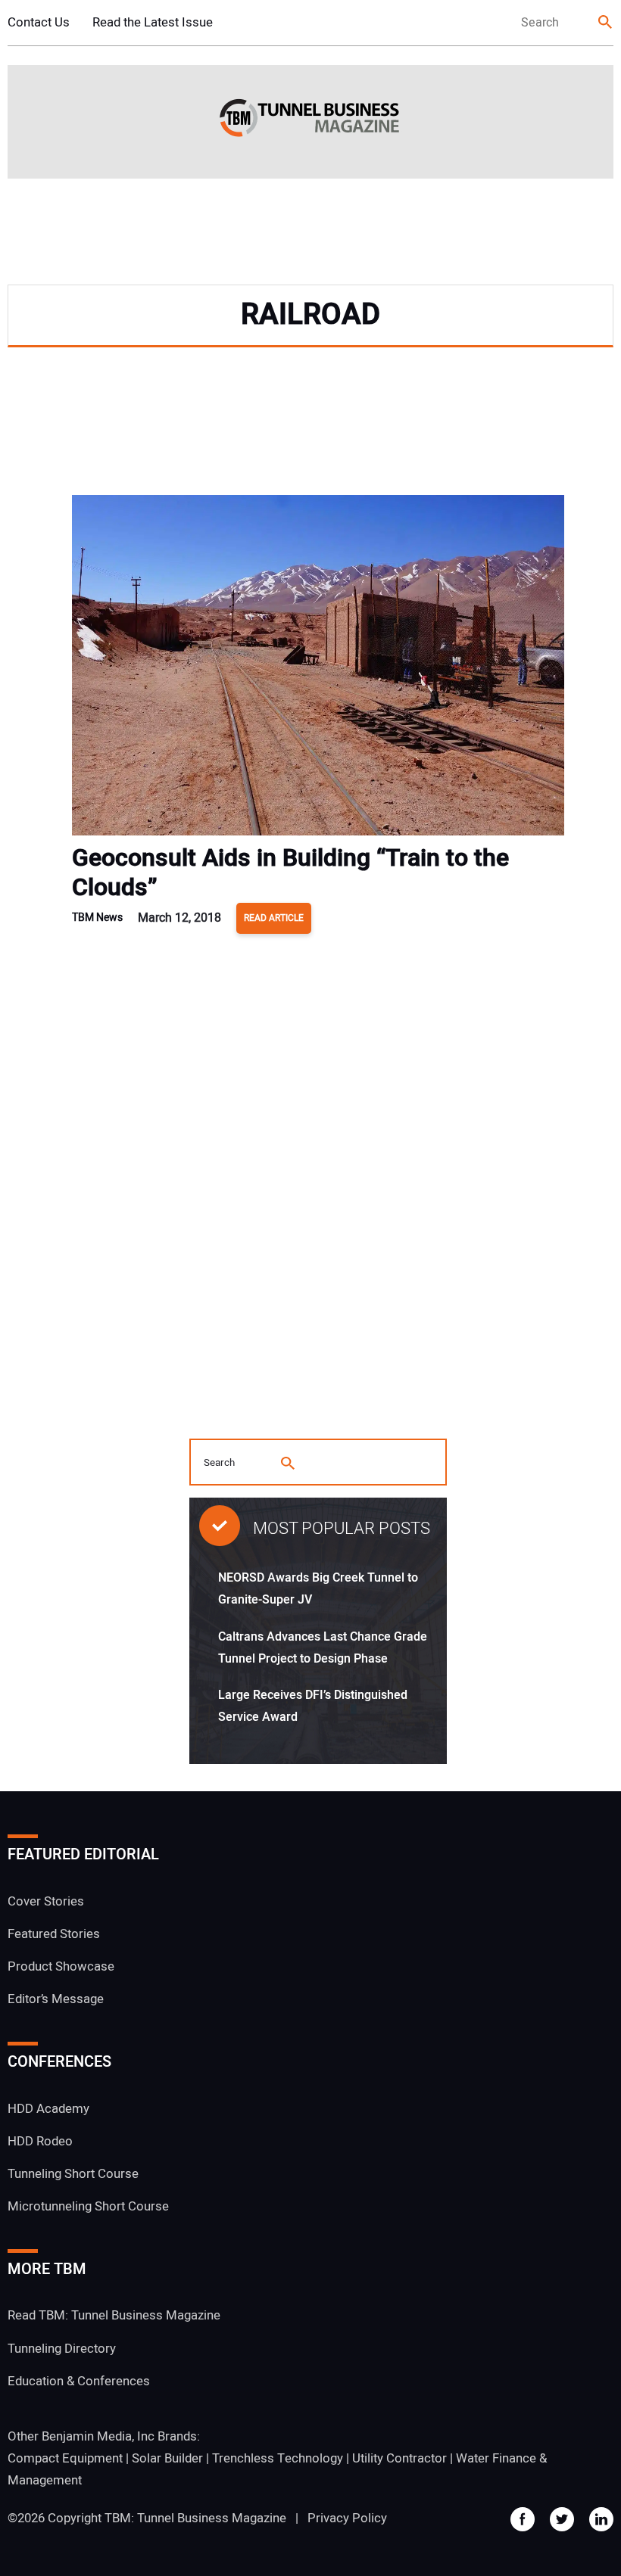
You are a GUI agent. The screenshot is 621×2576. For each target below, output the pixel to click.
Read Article (274, 918)
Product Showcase (61, 1966)
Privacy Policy (347, 2518)
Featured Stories (54, 1934)
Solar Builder (167, 2458)
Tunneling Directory (62, 2349)
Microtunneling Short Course (88, 2206)
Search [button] (606, 23)
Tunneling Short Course (73, 2174)
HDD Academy (48, 2109)
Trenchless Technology (278, 2458)
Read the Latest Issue (153, 22)
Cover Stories (46, 1901)
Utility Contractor (399, 2458)
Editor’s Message (56, 1999)
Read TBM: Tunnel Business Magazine (114, 2315)
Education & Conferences (79, 2381)
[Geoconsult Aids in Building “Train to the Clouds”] (318, 669)
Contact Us (39, 22)
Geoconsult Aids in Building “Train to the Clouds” (290, 873)
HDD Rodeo (40, 2141)
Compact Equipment (65, 2458)
